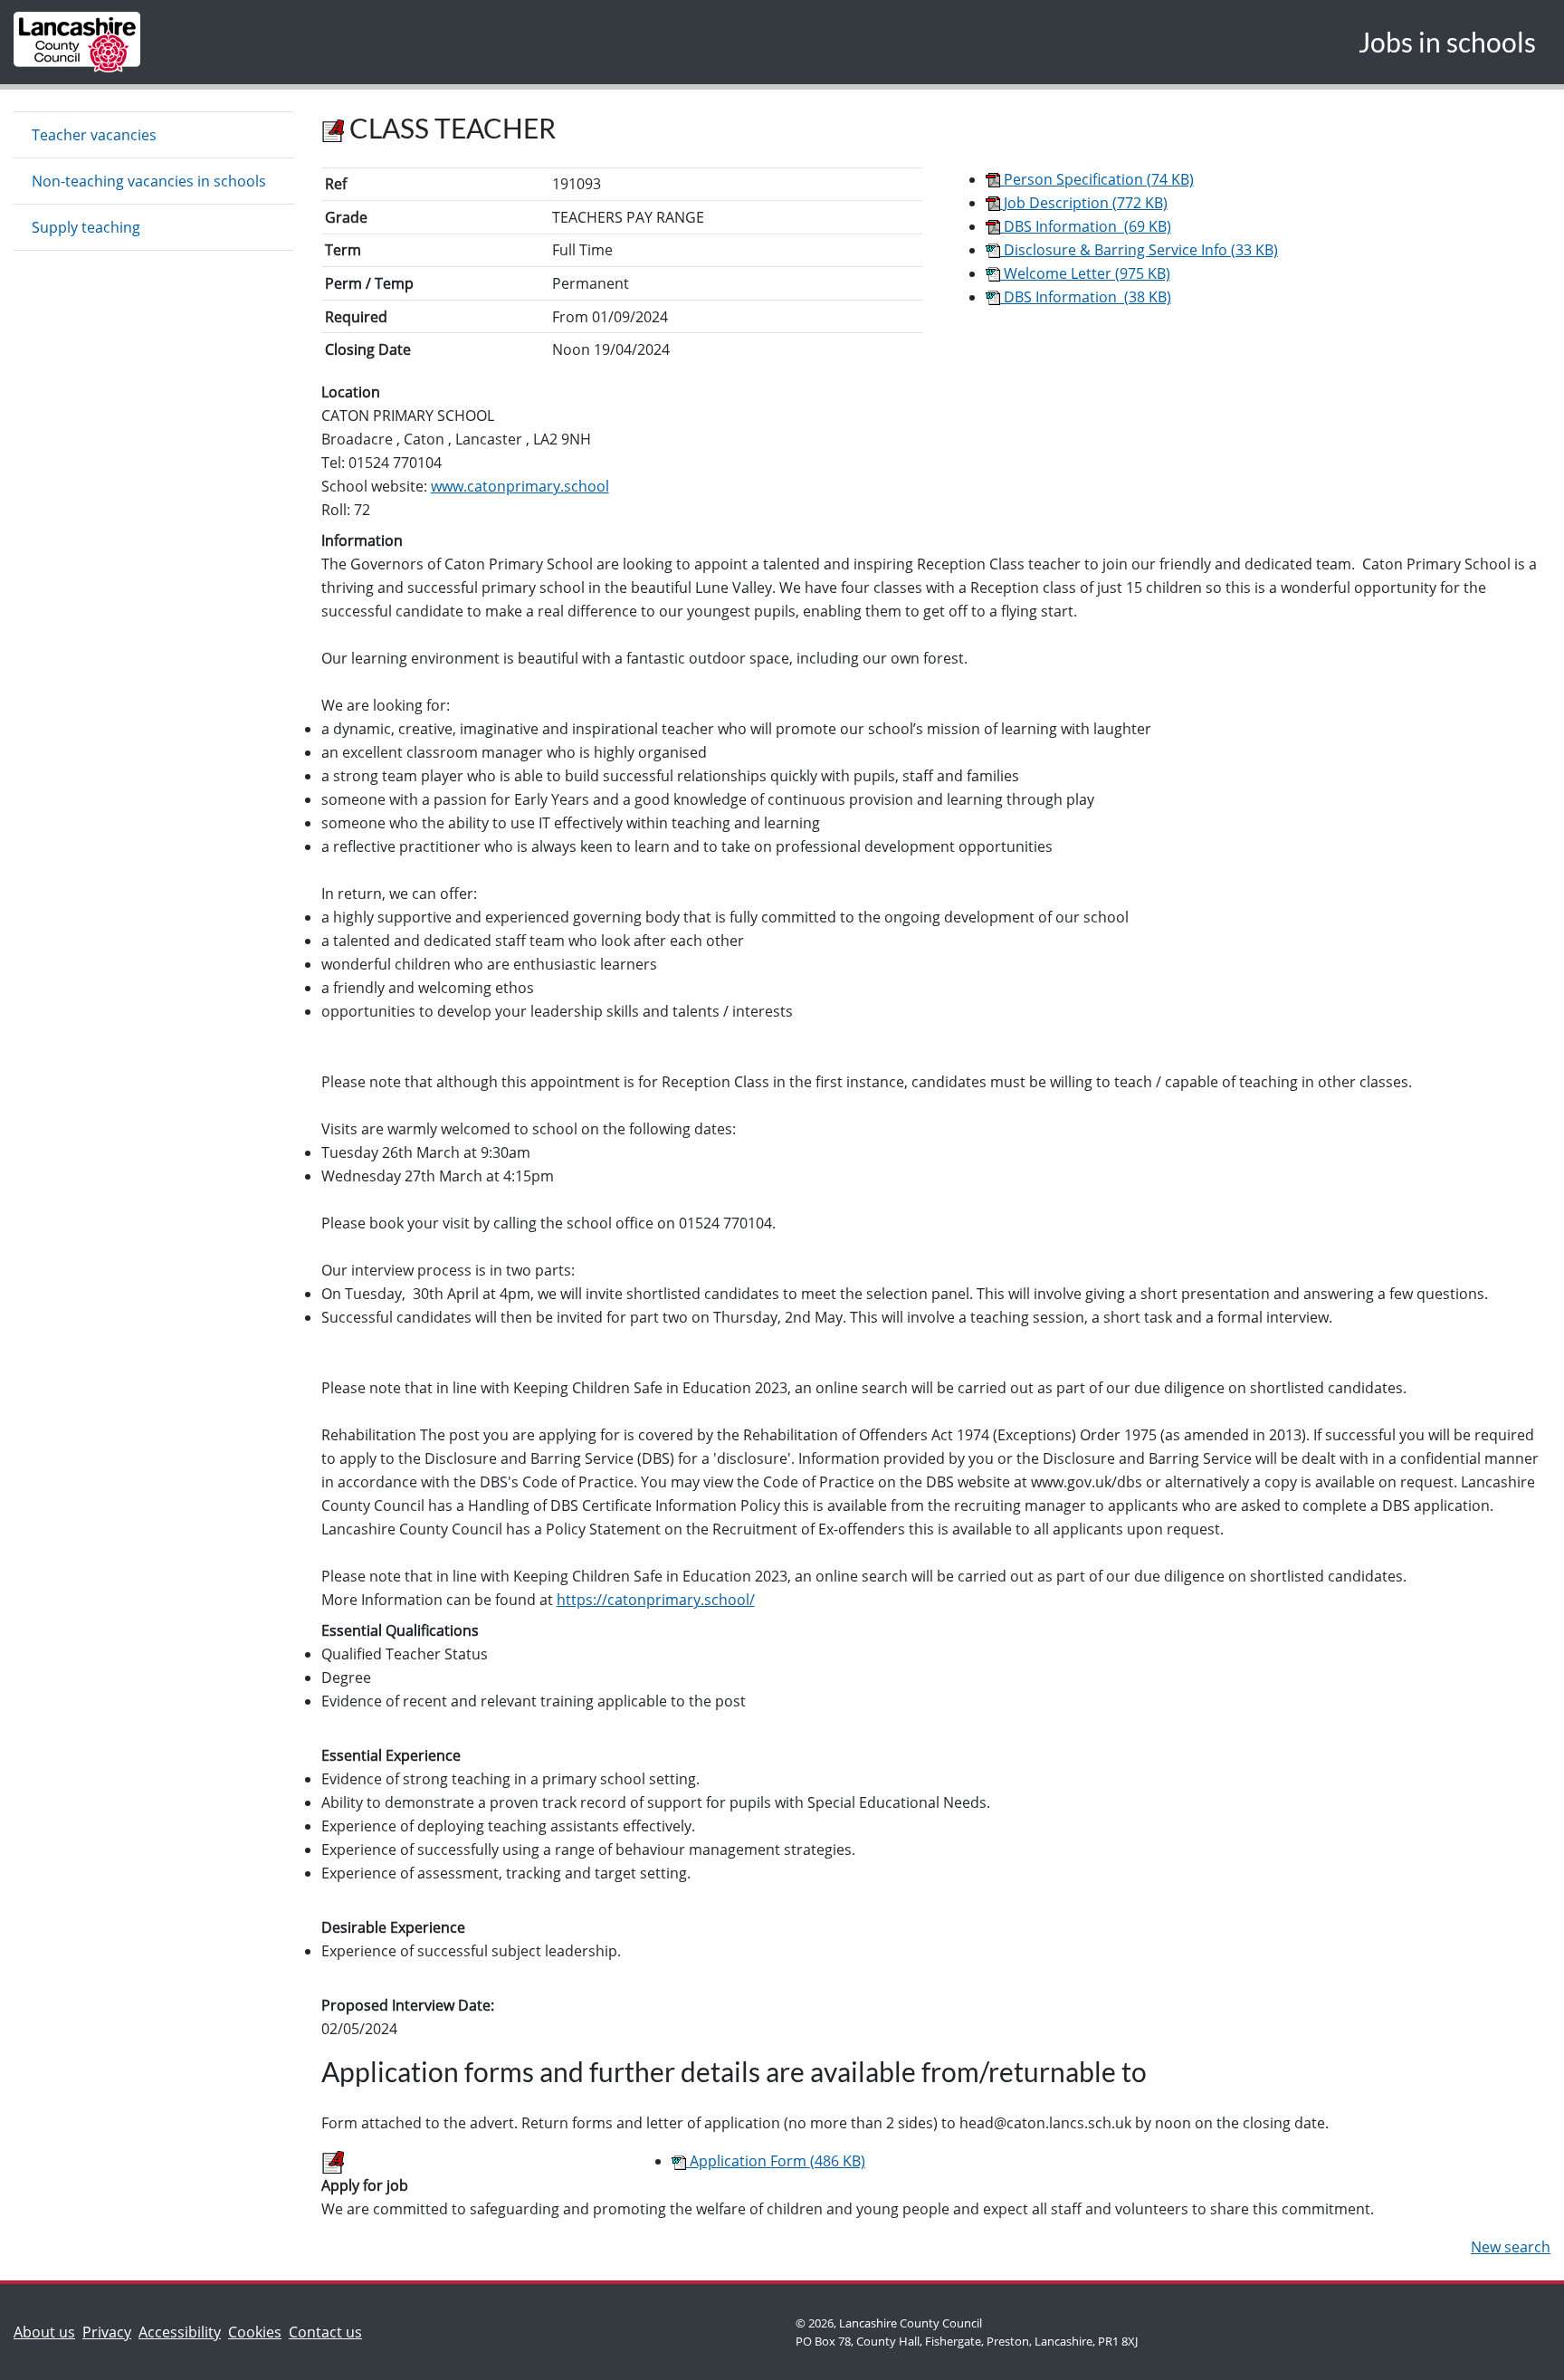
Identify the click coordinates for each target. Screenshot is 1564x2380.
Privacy (107, 2332)
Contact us (329, 2332)
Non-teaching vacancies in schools (149, 181)
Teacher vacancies (94, 135)
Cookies (255, 2332)
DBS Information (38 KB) (1086, 297)
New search (1511, 2247)
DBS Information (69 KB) (1086, 226)
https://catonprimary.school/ (656, 1600)
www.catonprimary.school (520, 486)
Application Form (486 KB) (776, 2161)
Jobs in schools (1447, 42)
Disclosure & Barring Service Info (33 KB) (1139, 250)
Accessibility (180, 2332)
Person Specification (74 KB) (1097, 179)
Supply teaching (86, 227)
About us (48, 2332)
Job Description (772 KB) (1084, 203)
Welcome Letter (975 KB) (1085, 273)
